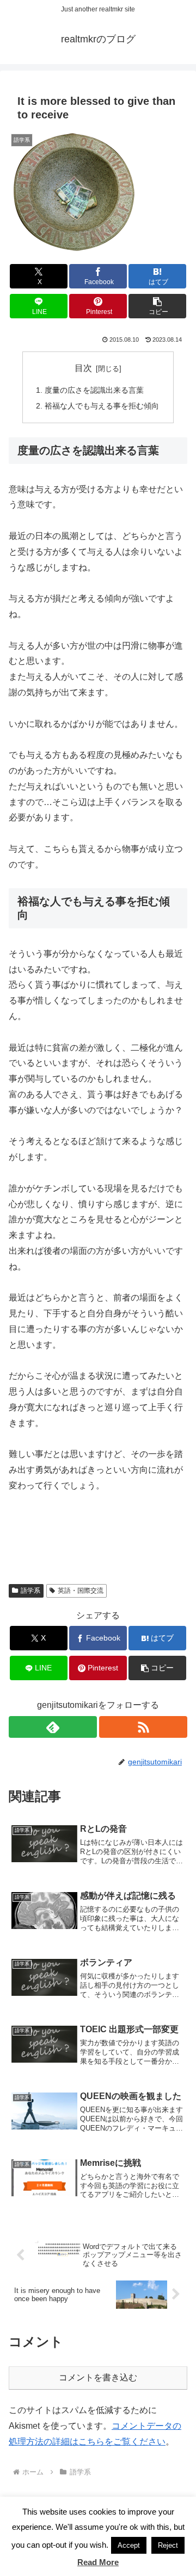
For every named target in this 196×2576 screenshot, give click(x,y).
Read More (98, 2562)
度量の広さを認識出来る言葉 (94, 390)
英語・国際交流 (81, 1591)
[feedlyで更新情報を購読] (53, 1727)
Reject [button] (168, 2545)
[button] (158, 306)
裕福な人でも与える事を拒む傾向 (102, 406)
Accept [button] (129, 2545)
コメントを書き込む (98, 2377)
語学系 (30, 1591)
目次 (83, 368)
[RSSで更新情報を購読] (143, 1727)
